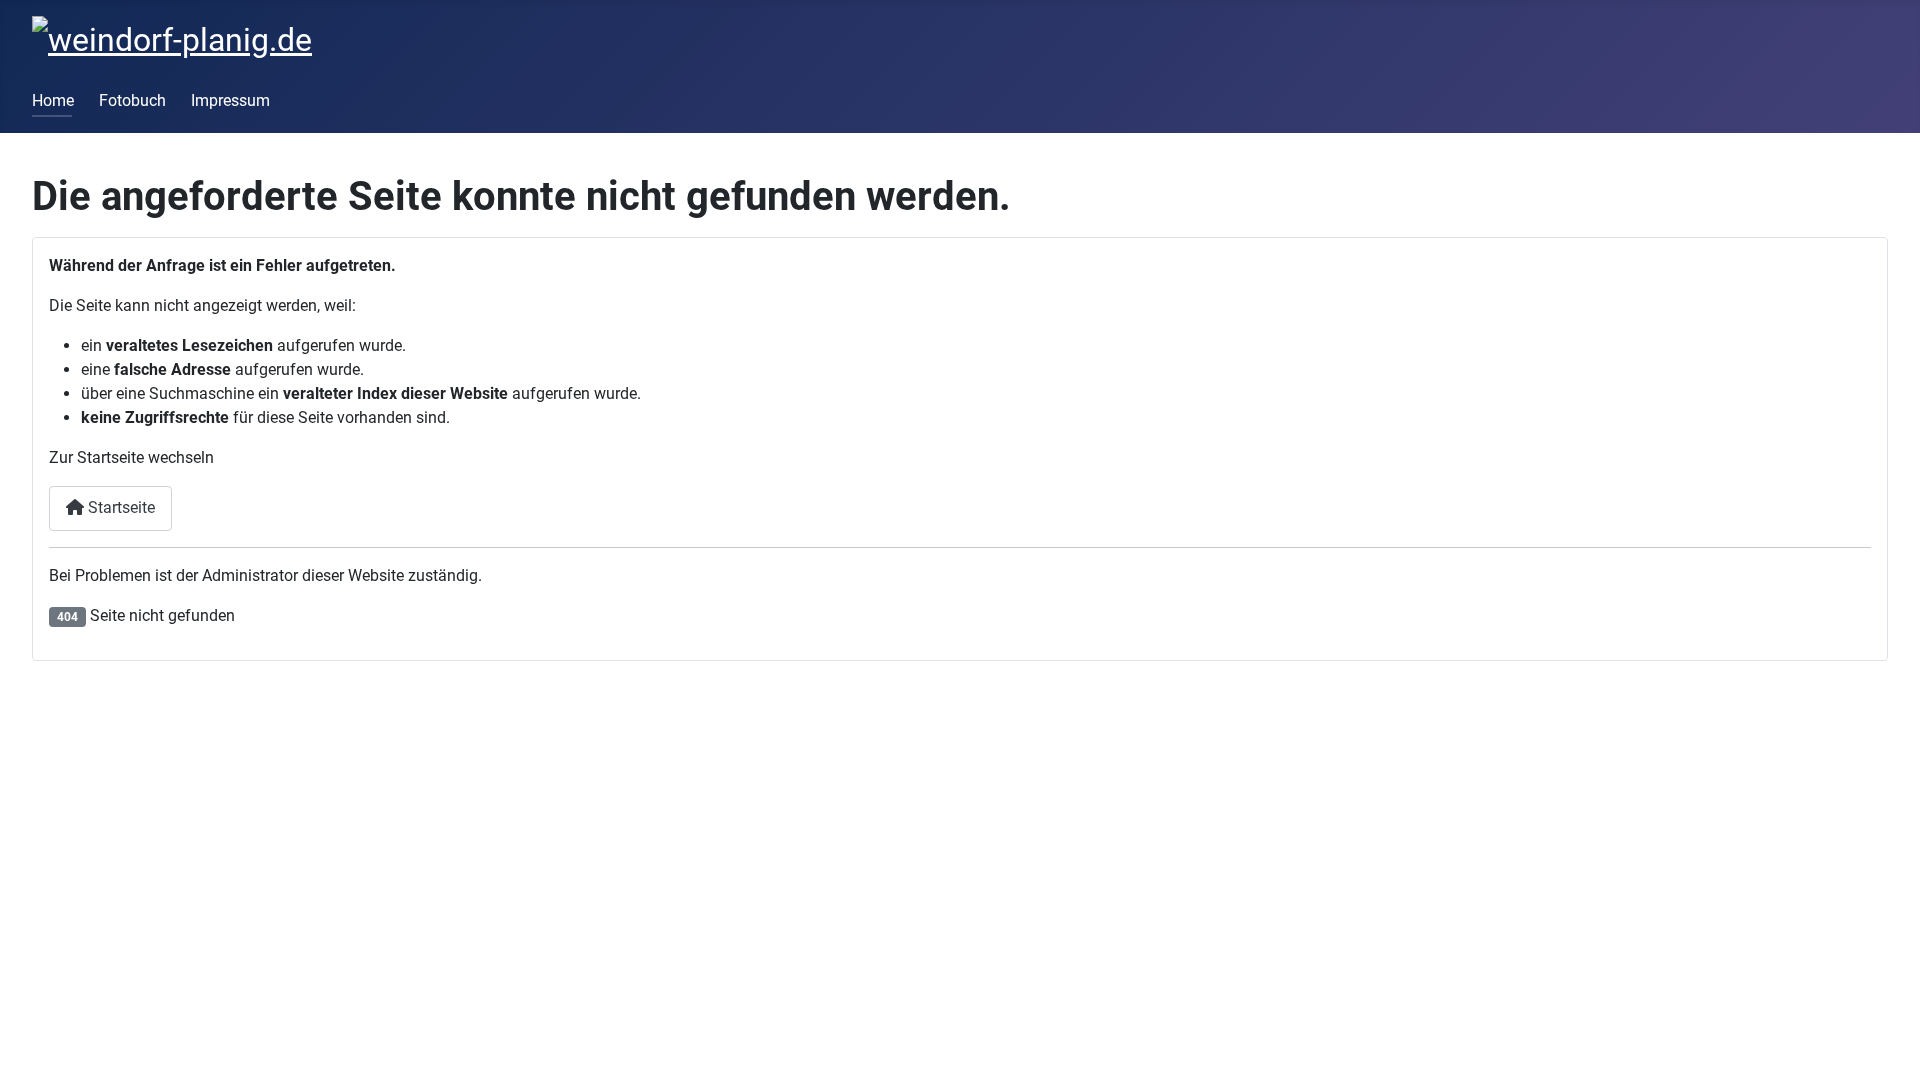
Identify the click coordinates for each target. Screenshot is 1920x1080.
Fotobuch (132, 100)
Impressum (230, 100)
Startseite (119, 507)
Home (53, 100)
